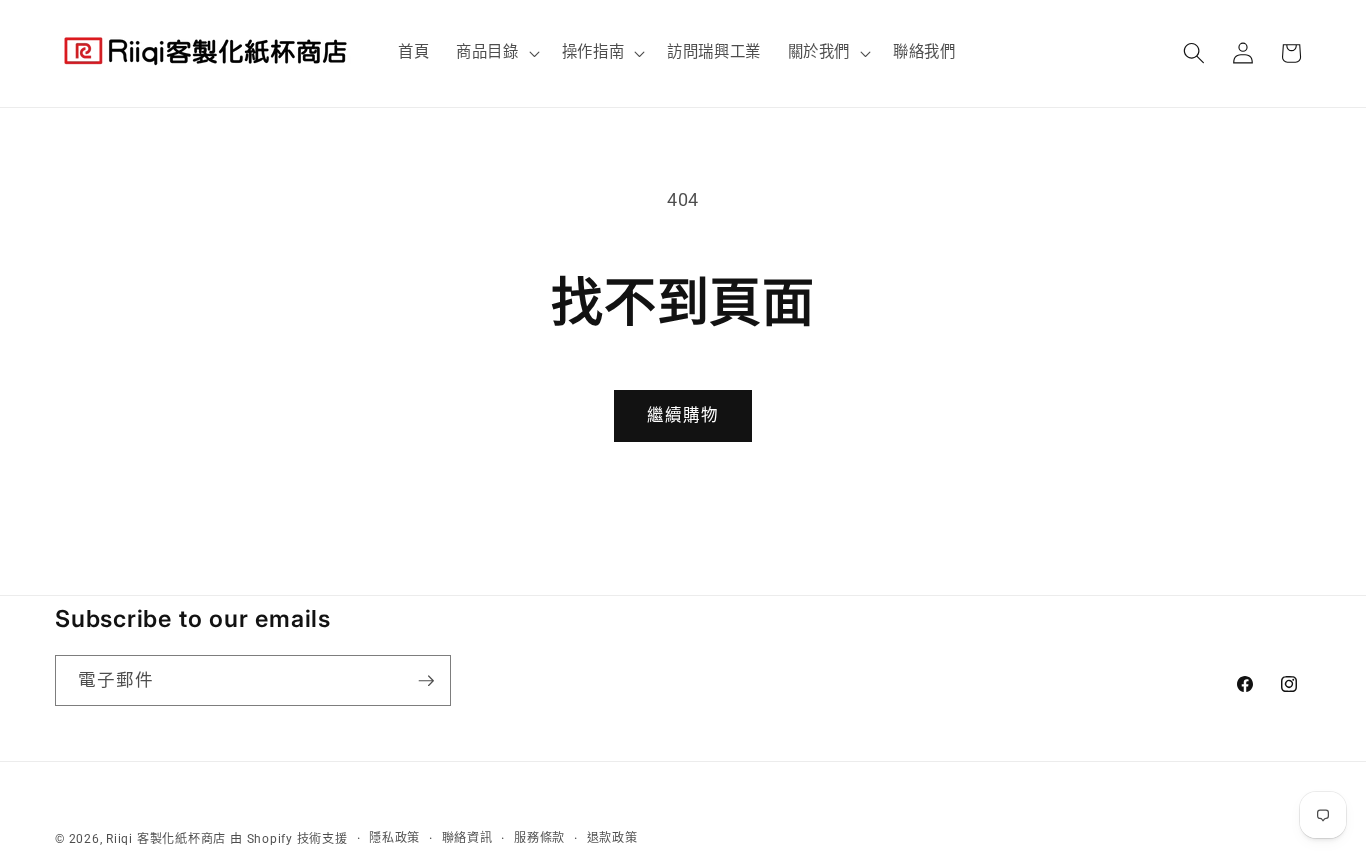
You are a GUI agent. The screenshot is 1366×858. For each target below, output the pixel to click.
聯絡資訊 (467, 838)
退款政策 (612, 838)
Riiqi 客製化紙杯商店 (166, 839)
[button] (496, 53)
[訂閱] (426, 681)
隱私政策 (394, 838)
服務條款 (539, 838)
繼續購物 (683, 415)
